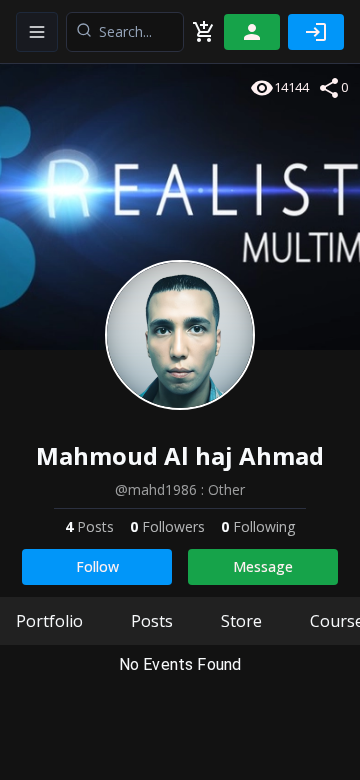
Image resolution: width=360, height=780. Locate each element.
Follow (97, 566)
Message (263, 566)
